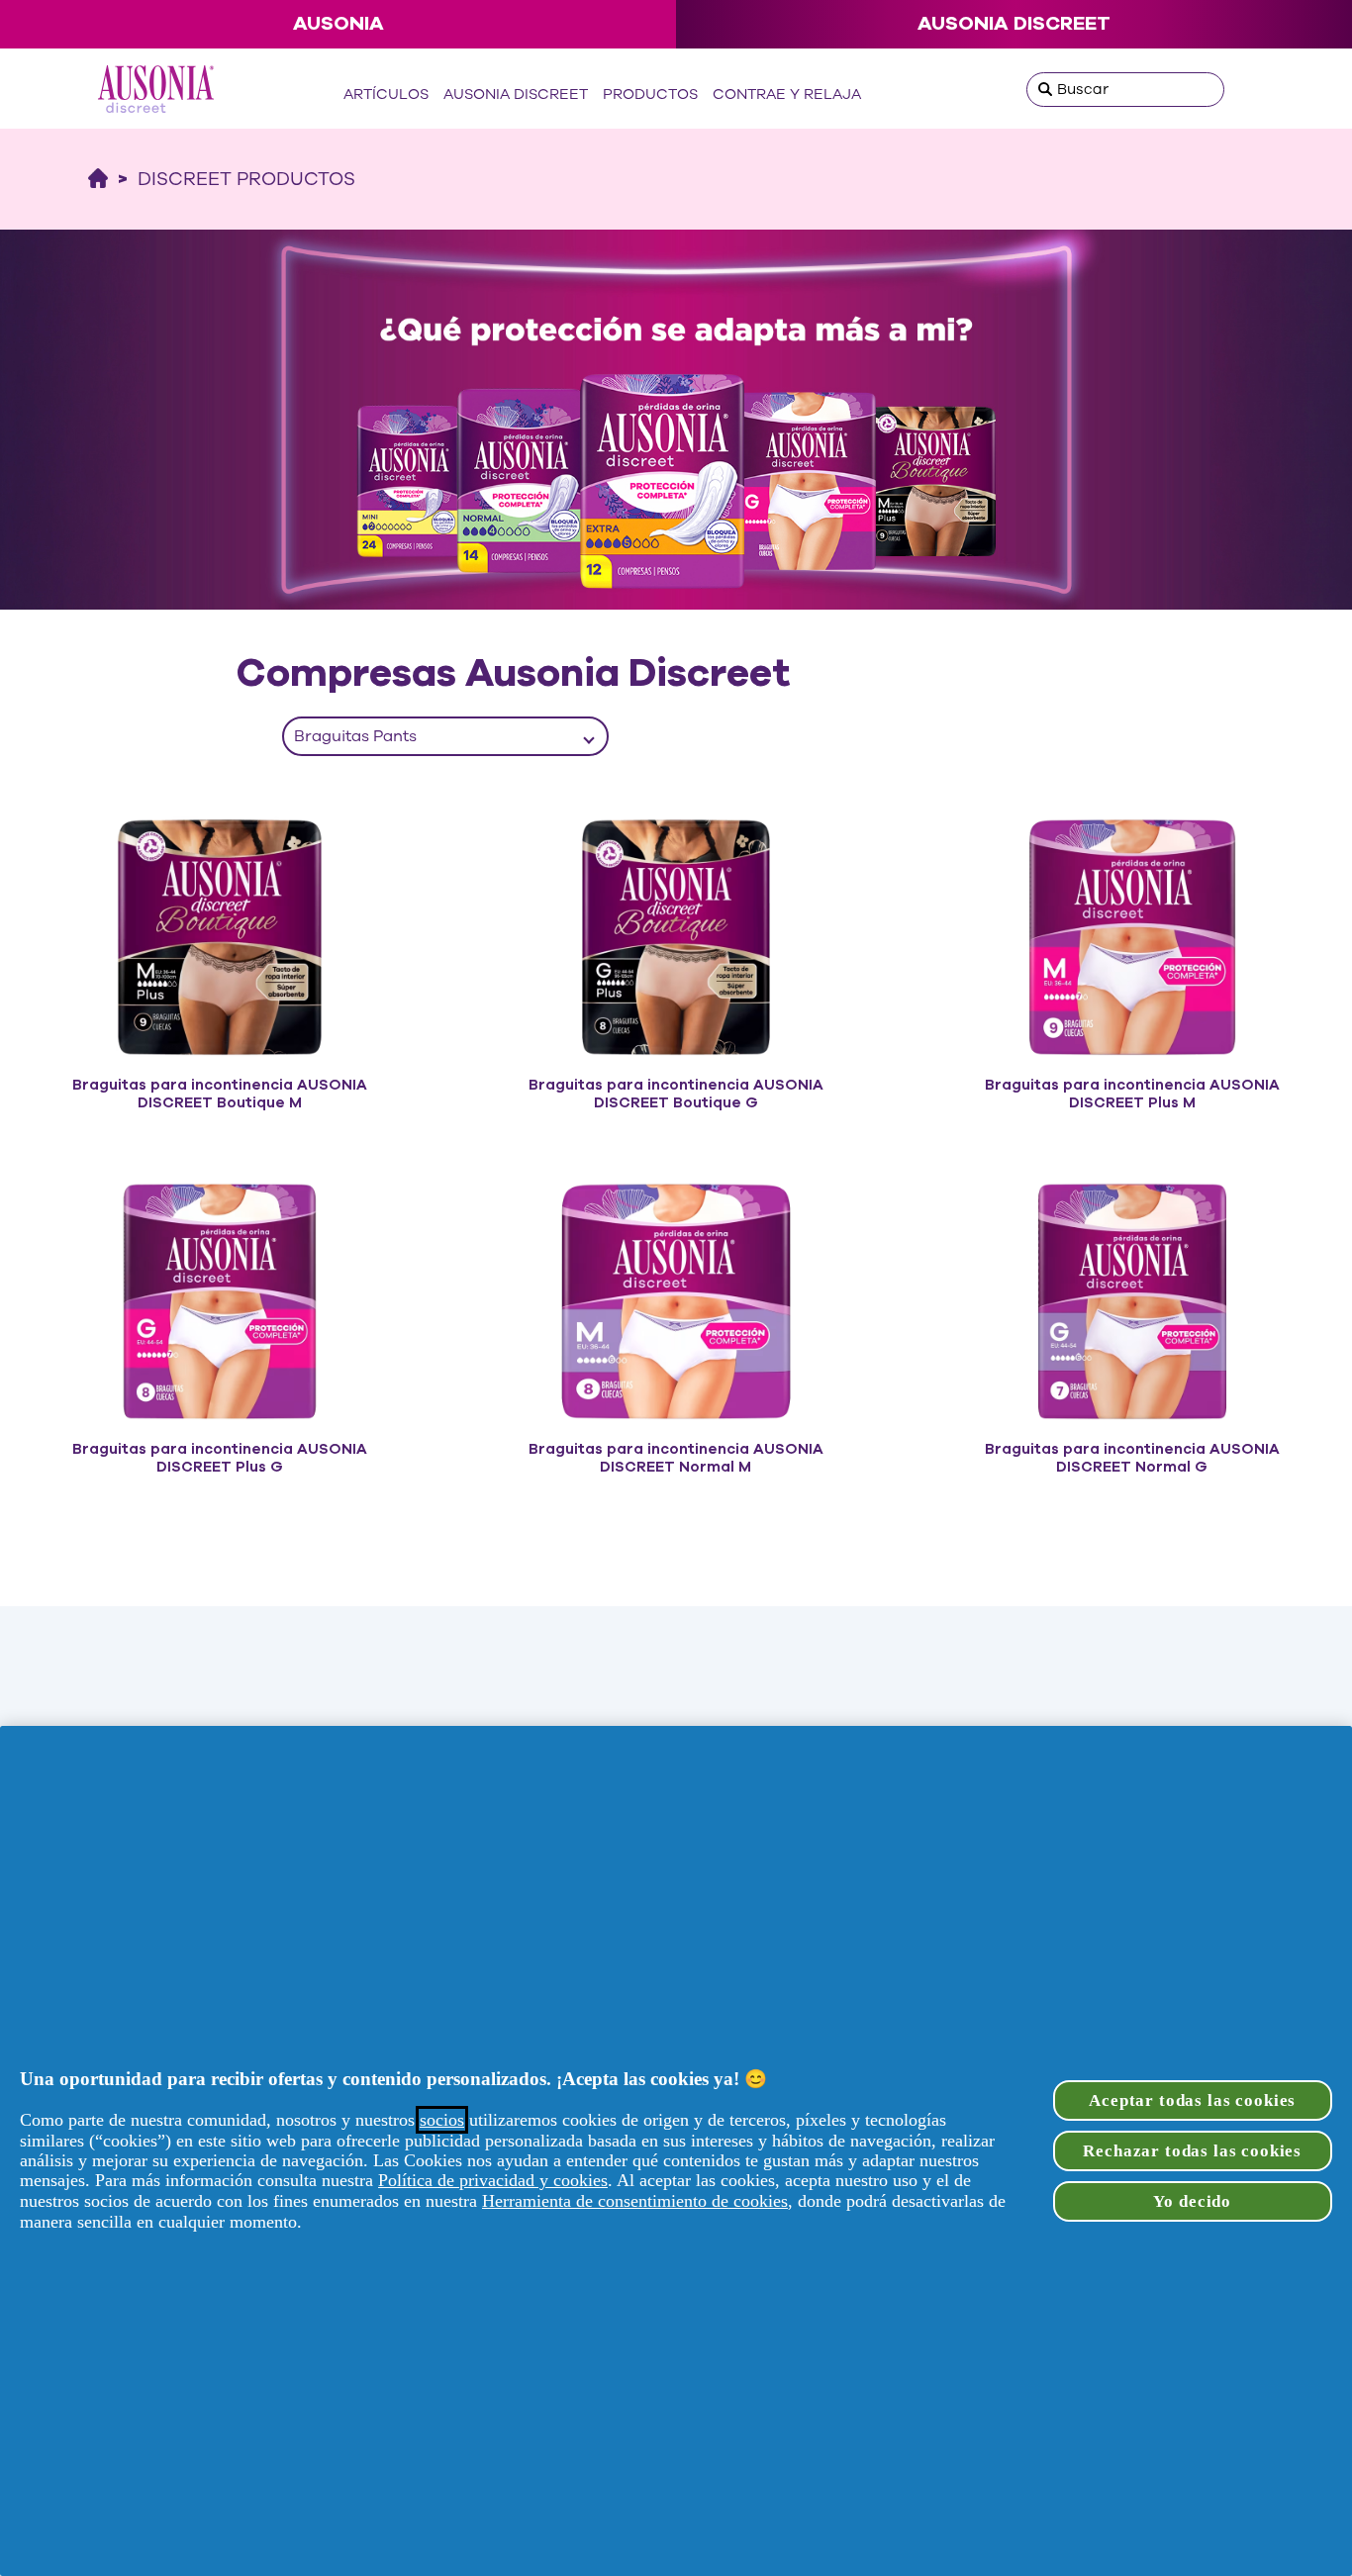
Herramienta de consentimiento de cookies (635, 2201)
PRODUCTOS (650, 94)
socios (442, 2120)
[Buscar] (1045, 89)
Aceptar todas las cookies (1192, 2100)
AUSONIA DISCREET (1014, 23)
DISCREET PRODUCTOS (246, 179)
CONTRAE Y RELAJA (787, 94)
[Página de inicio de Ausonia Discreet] (98, 179)
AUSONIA (338, 23)
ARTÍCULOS (386, 94)
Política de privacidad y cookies (493, 2180)
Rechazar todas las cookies (1192, 2151)
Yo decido (1192, 2201)
